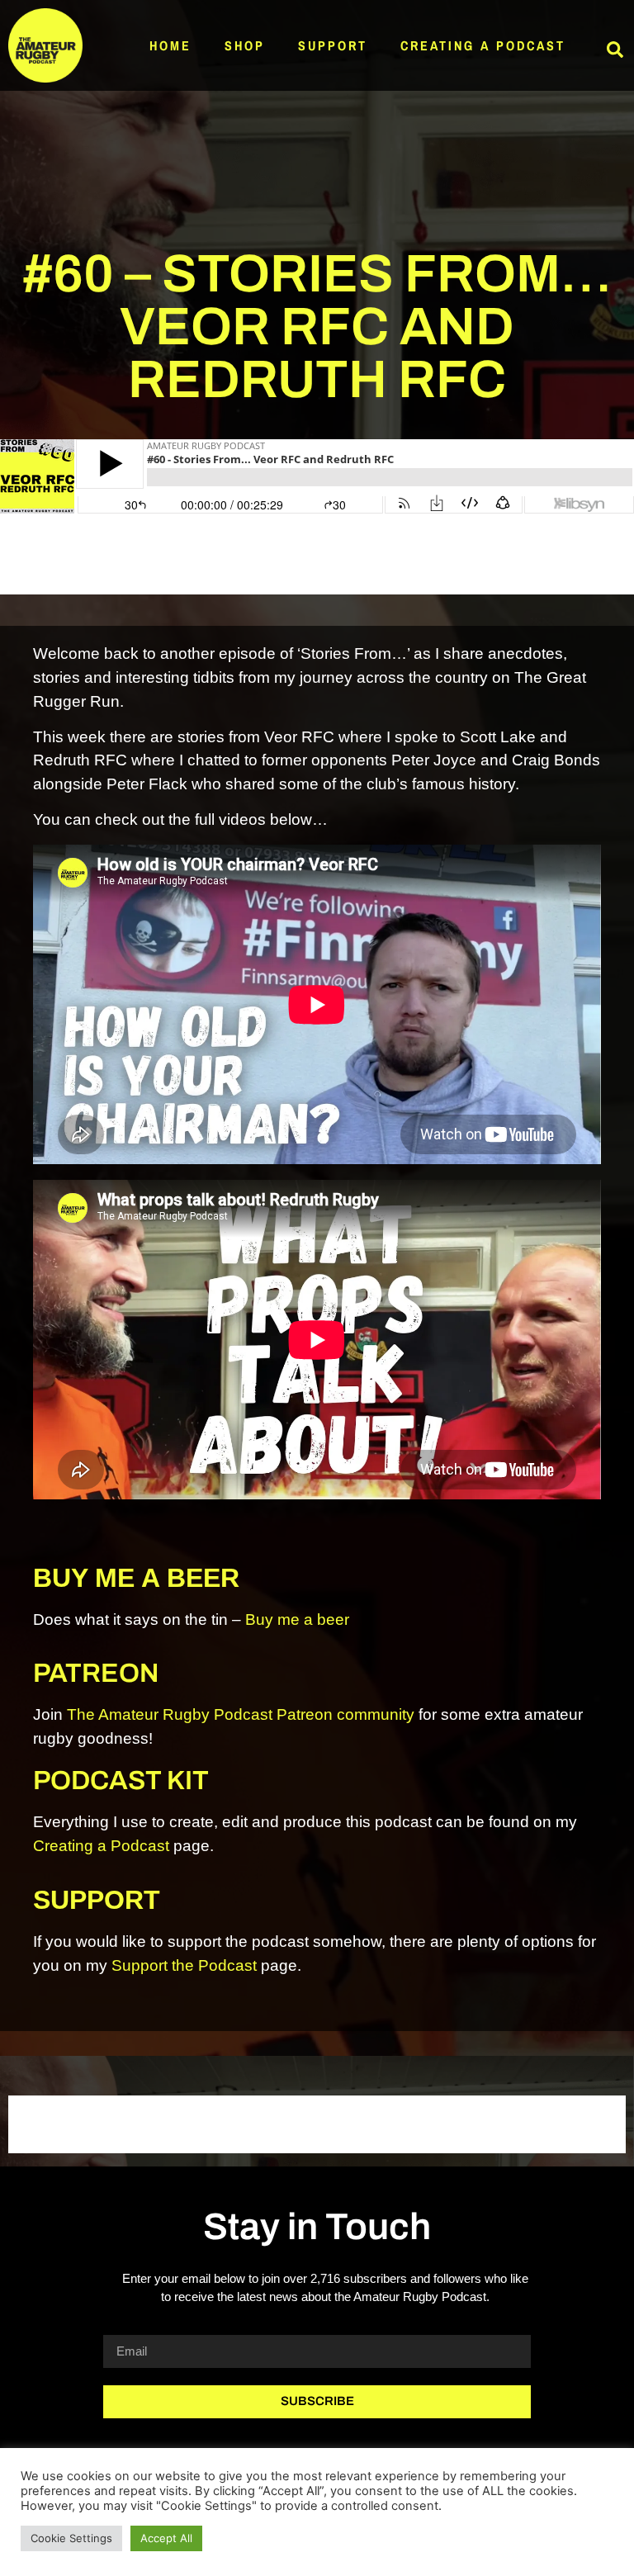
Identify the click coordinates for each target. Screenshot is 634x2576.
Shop (245, 45)
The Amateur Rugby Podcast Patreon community (241, 1714)
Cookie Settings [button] (71, 2538)
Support (333, 45)
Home (170, 45)
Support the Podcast (184, 1965)
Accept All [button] (166, 2538)
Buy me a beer (297, 1619)
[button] (615, 50)
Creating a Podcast (483, 45)
